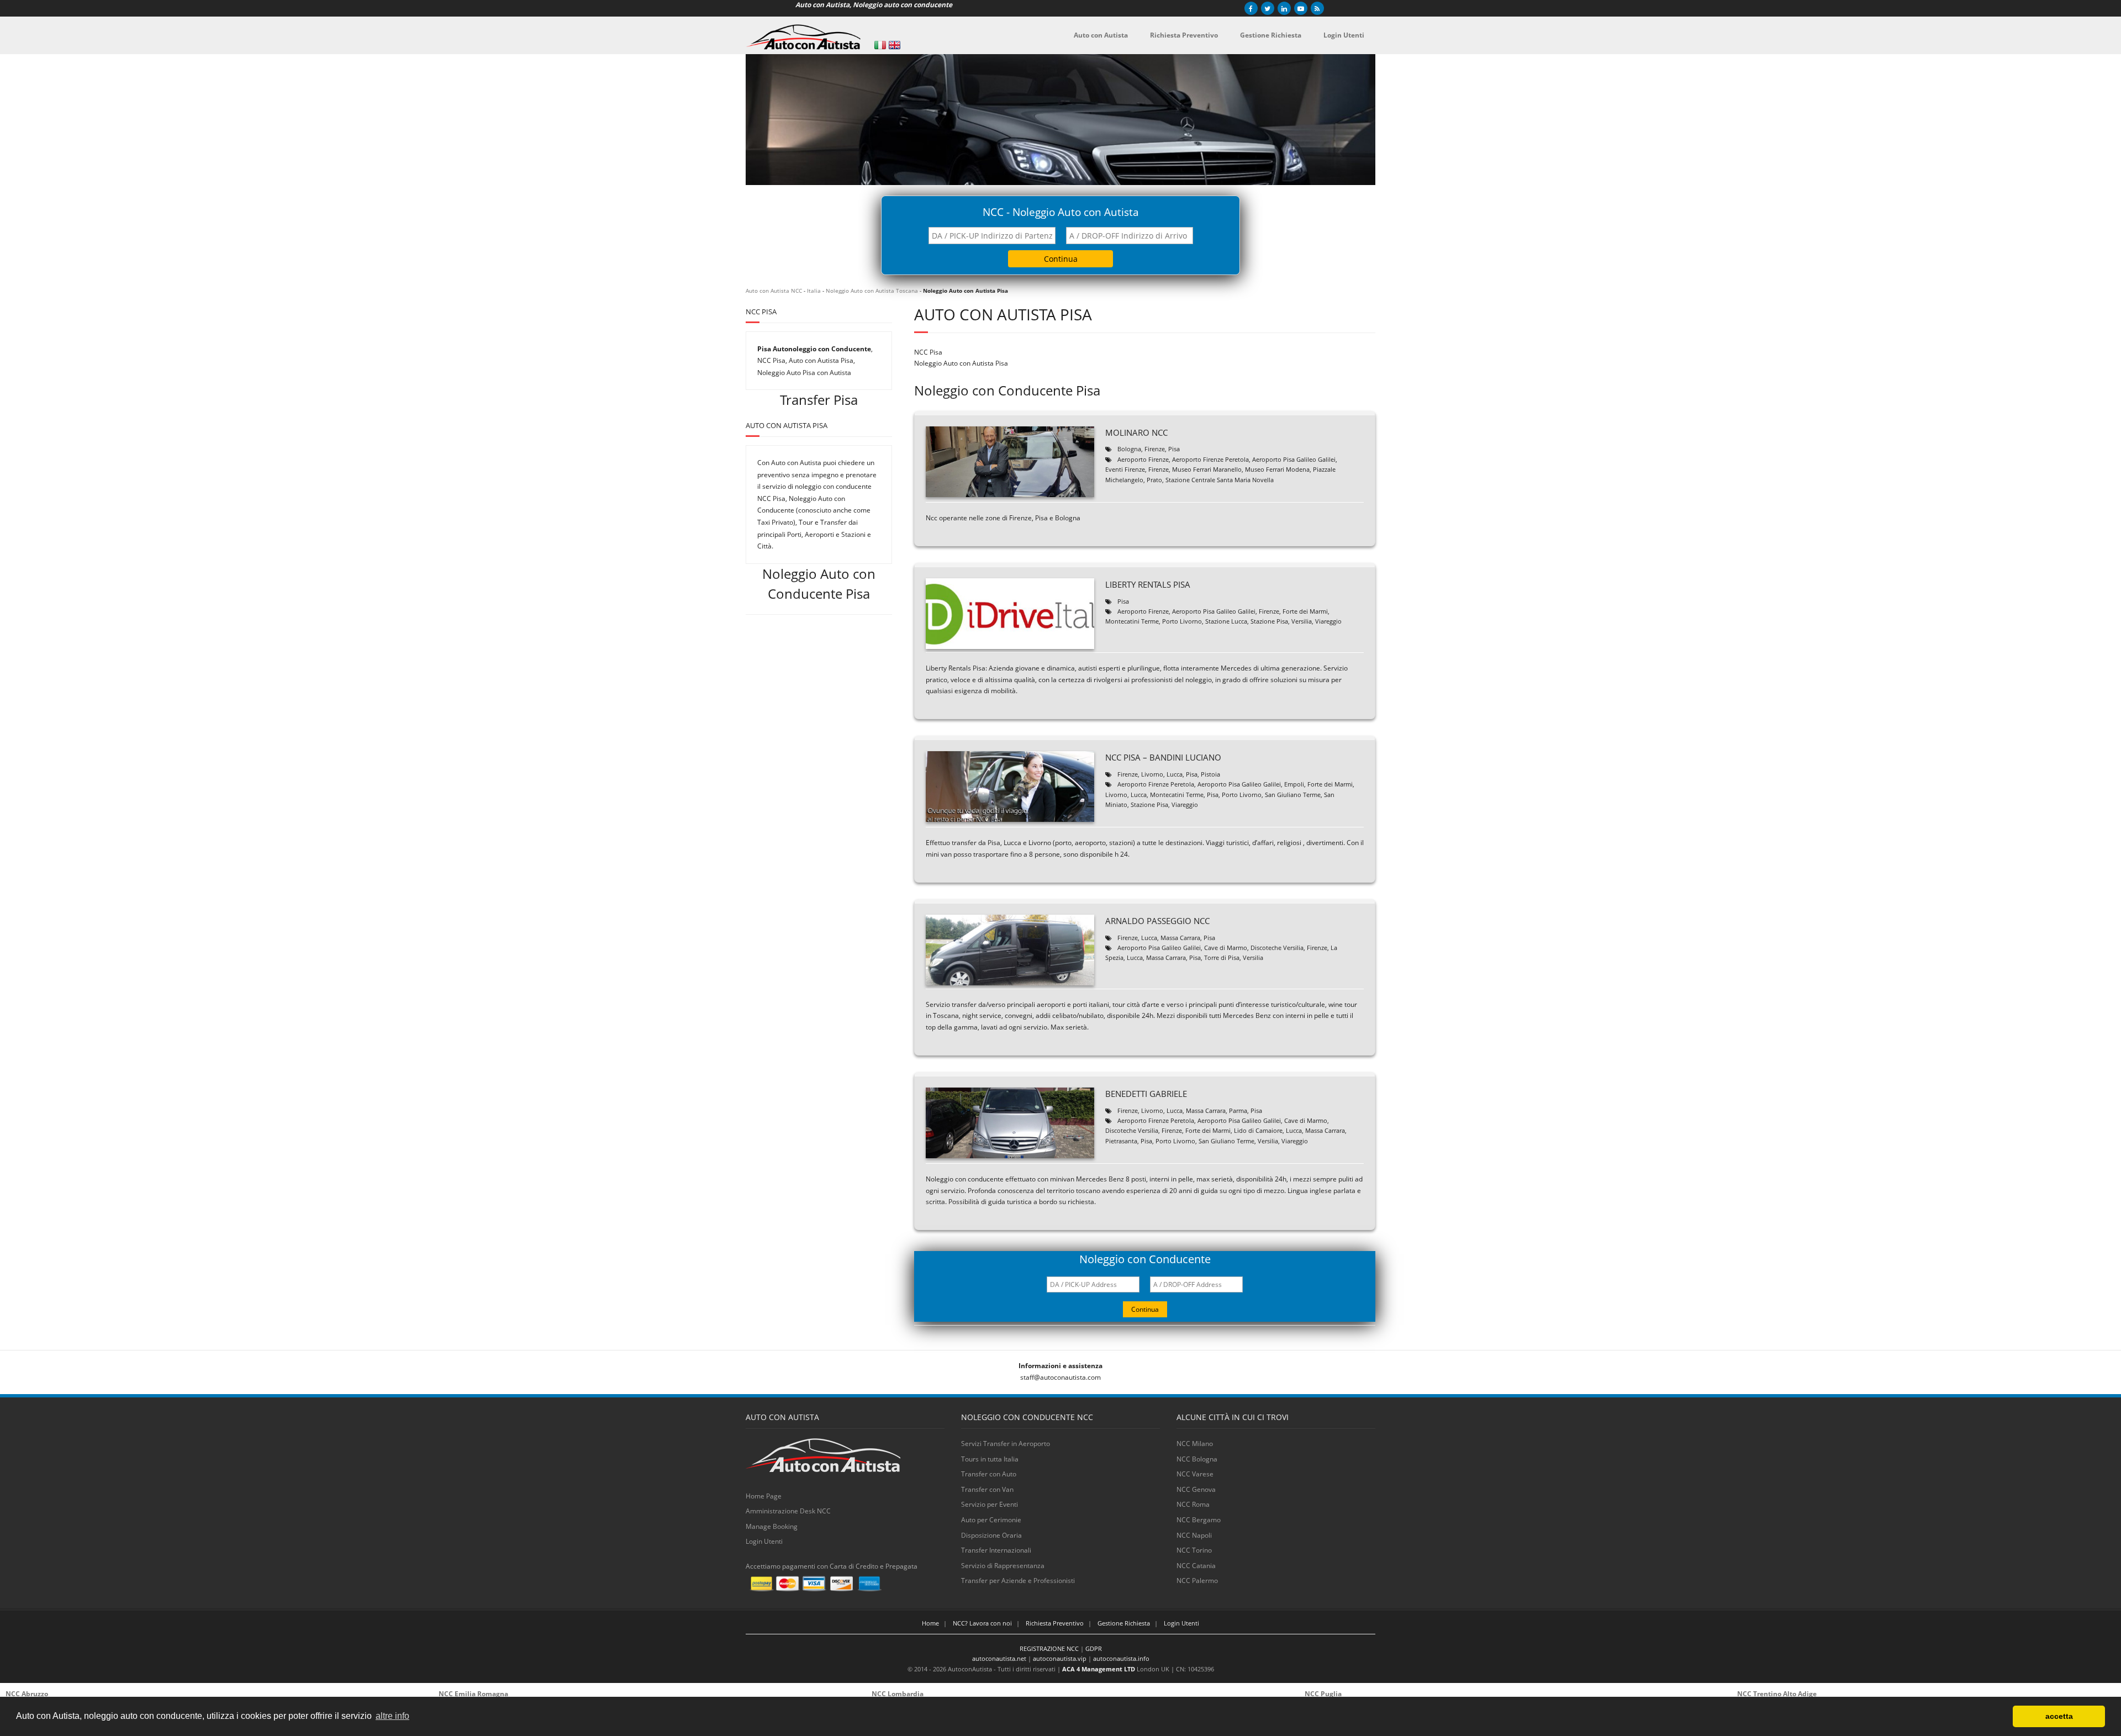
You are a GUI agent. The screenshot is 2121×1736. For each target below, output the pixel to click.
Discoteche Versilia (1277, 948)
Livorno (1152, 774)
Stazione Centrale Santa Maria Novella (1220, 480)
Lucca (1175, 774)
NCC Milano (1195, 1444)
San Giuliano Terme (1293, 795)
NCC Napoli (1194, 1535)
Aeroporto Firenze (1143, 459)
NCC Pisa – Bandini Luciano (1163, 757)
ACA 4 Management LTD (1099, 1669)
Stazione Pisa (1269, 621)
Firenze (1155, 449)
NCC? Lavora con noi (982, 1623)
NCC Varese (1195, 1474)
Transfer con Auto (989, 1474)
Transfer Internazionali (996, 1550)
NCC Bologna (1197, 1459)
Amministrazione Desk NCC (788, 1511)
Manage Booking (772, 1526)
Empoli (1294, 784)
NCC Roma (1193, 1504)
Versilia (1302, 621)
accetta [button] (2059, 1716)
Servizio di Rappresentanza (1003, 1566)
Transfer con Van (987, 1489)
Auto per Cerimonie (991, 1520)
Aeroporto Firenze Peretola (1210, 459)
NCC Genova (1196, 1489)
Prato (1154, 480)
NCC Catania (1196, 1566)
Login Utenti (764, 1541)
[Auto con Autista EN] (895, 45)
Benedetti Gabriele (1146, 1094)
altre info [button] (392, 1716)
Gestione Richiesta (1124, 1623)
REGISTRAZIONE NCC (1049, 1648)
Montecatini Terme (1132, 621)
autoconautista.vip (1060, 1658)
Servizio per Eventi (990, 1504)
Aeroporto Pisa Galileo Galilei (1294, 459)
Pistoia (1210, 774)
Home (930, 1623)
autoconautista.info (1121, 1658)
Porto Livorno (1182, 621)
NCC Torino (1194, 1550)
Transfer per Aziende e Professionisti (1018, 1581)
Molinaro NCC (1136, 432)
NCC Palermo (1197, 1581)
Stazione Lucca (1226, 621)
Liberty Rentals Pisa (1148, 584)
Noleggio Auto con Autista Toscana (872, 291)
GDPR (1094, 1648)
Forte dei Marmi (1305, 611)
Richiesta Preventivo (1055, 1623)
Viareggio (1328, 621)
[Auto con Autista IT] (880, 45)
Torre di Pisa (1222, 957)
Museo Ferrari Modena (1277, 469)
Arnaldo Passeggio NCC (1157, 921)
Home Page (764, 1496)
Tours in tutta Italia (990, 1459)
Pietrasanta (1121, 1141)
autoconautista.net (999, 1658)
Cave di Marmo (1226, 948)
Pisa (1174, 449)
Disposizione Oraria (991, 1535)
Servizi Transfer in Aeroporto (1006, 1444)
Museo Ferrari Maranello (1207, 469)
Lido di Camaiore (1258, 1130)
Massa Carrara (1180, 938)
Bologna (1129, 449)
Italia (814, 291)
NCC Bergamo (1199, 1520)
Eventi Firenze (1125, 469)
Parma (1238, 1110)
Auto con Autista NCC (774, 291)
